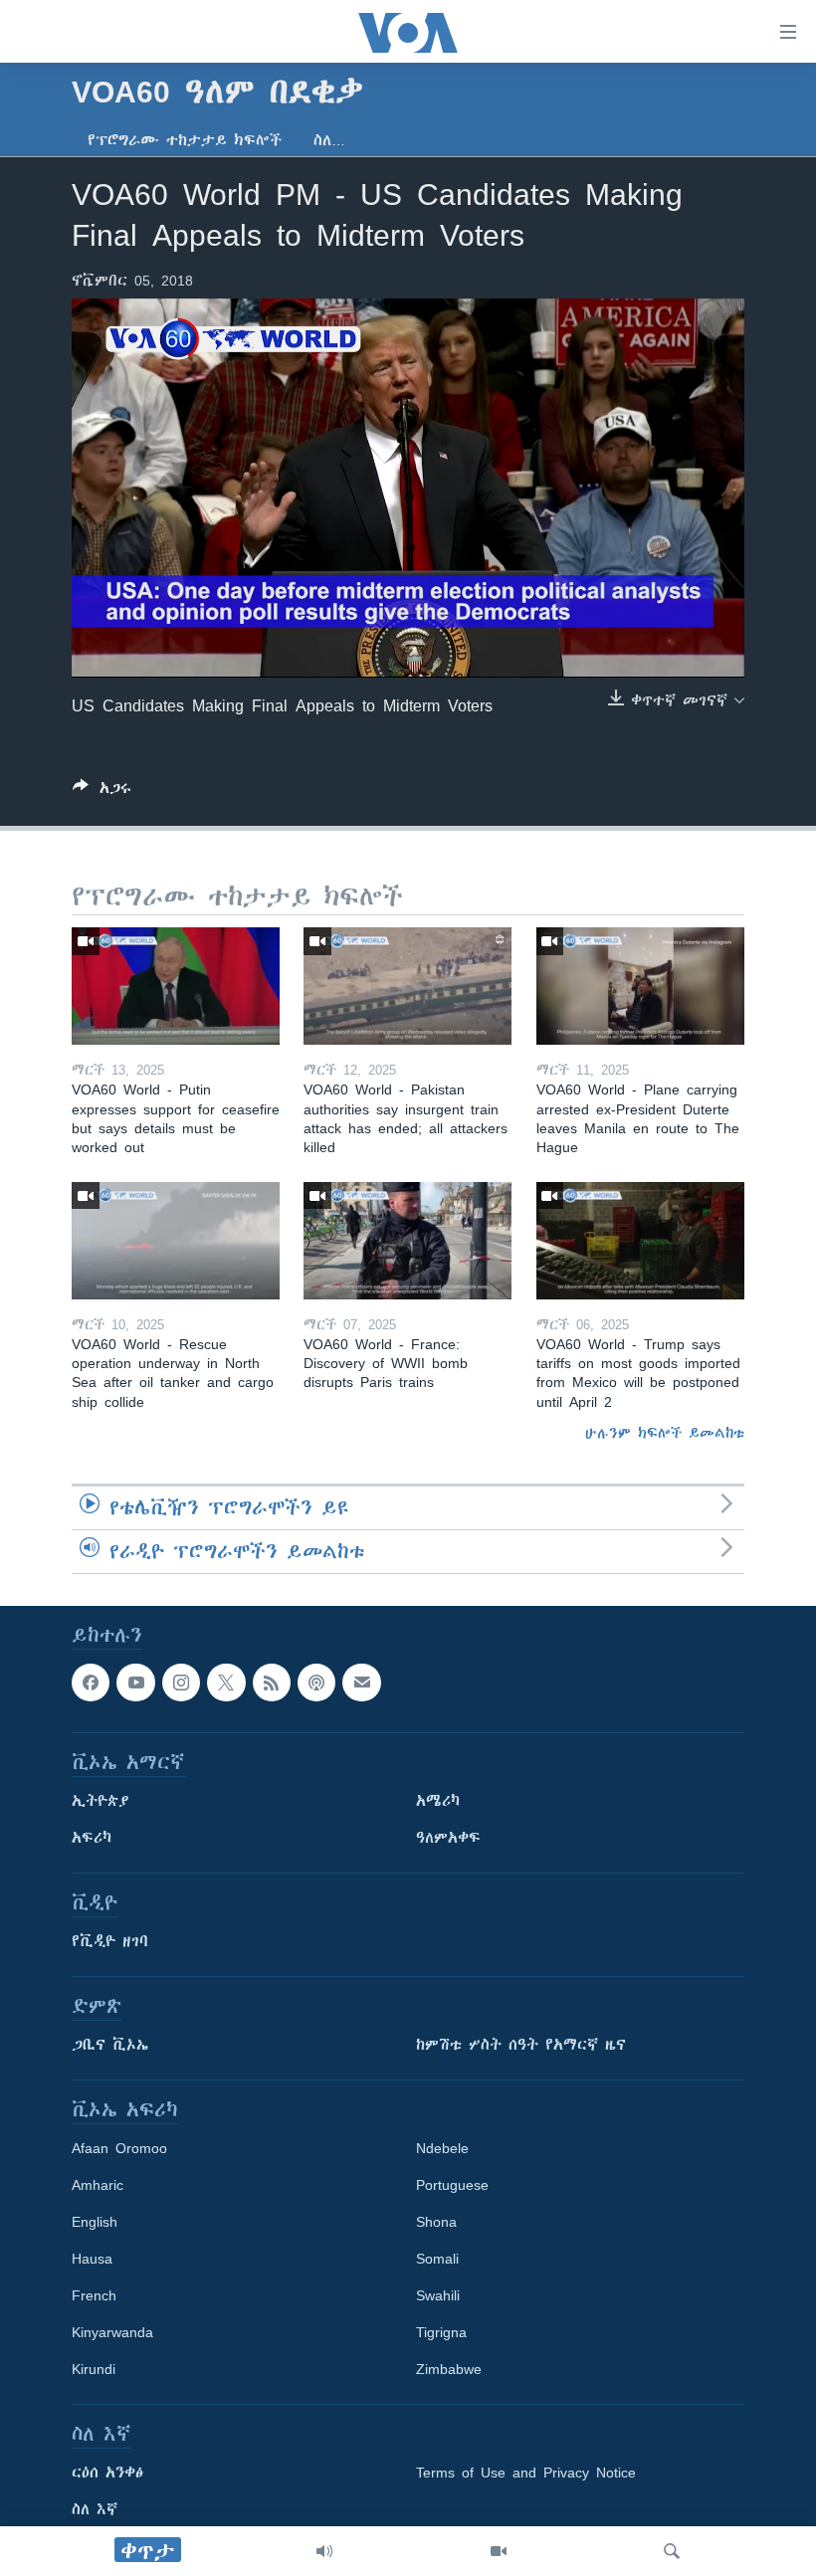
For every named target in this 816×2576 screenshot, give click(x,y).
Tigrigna (441, 2332)
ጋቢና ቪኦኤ (110, 2045)
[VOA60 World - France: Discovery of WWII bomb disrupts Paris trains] (408, 1241)
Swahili (438, 2295)
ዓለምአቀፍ (448, 1838)
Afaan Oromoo (119, 2148)
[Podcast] (316, 1683)
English (95, 2222)
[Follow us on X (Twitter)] (226, 1683)
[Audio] (324, 2551)
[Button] (102, 792)
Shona (436, 2222)
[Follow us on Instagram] (181, 1683)
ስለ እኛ (95, 2509)
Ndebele (442, 2148)
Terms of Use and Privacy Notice (526, 2473)
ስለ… (329, 140)
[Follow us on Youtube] (135, 1683)
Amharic (98, 2185)
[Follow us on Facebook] (91, 1683)
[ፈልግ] (672, 2551)
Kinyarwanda (112, 2332)
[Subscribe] (361, 1683)
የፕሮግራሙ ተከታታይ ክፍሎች (185, 140)
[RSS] (272, 1683)
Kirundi (94, 2369)
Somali (437, 2259)
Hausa (92, 2259)
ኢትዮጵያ (101, 1801)
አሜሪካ (438, 1801)
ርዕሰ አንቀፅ (107, 2473)
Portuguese (452, 2185)
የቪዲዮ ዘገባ (110, 1941)
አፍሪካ (92, 1838)
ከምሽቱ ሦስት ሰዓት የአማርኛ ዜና (521, 2045)
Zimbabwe (449, 2369)
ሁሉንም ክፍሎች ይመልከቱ (665, 1433)
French (94, 2295)
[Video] (499, 2551)
